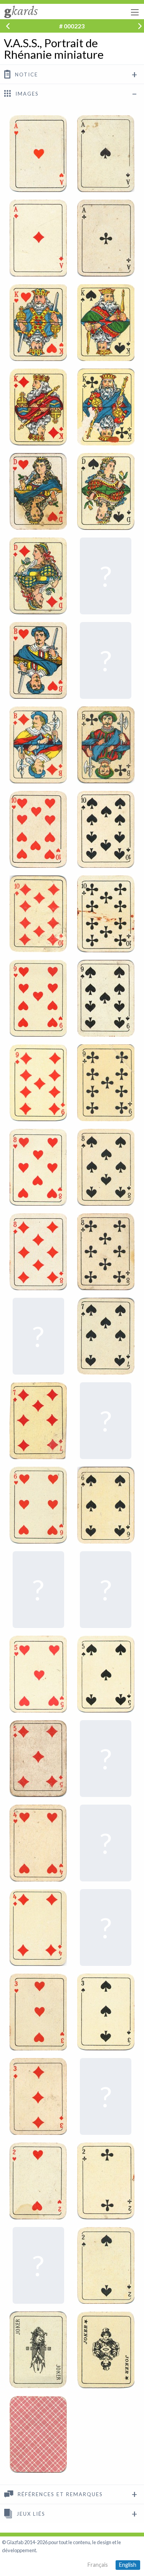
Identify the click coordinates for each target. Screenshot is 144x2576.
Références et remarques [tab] (59, 2495)
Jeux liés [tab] (30, 2514)
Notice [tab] (26, 74)
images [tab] (26, 94)
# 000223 (72, 26)
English (128, 2565)
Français (98, 2565)
